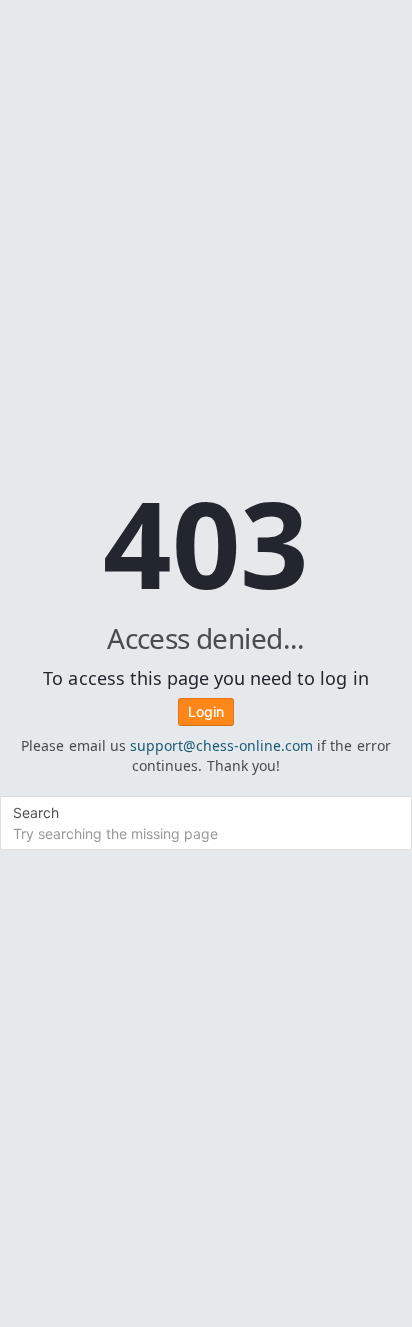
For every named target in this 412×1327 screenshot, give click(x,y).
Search (36, 812)
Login (206, 711)
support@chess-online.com (222, 745)
